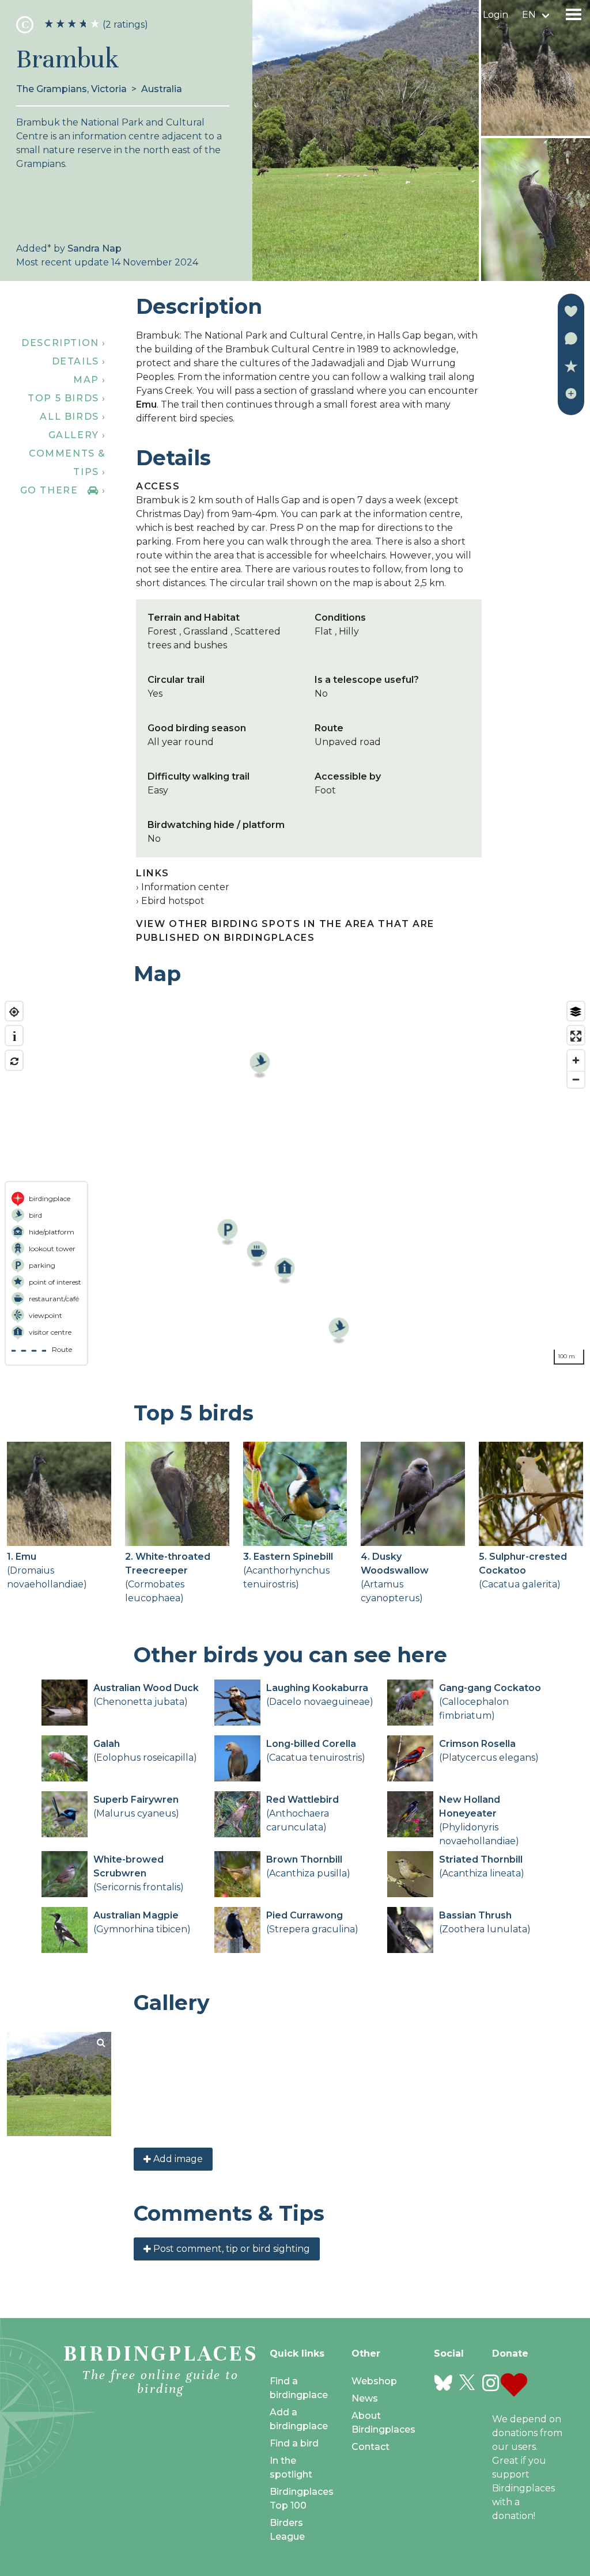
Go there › (63, 490)
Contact (370, 2447)
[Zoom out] (576, 1079)
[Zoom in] (576, 1060)
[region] (295, 1183)
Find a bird (294, 2443)
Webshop (374, 2381)
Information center (185, 887)
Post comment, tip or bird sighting (230, 2249)
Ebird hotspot (173, 901)
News (365, 2398)
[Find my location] (14, 1012)
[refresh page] (14, 1061)
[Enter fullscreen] (576, 1036)
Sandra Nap (94, 248)
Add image (177, 2159)
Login (496, 15)
